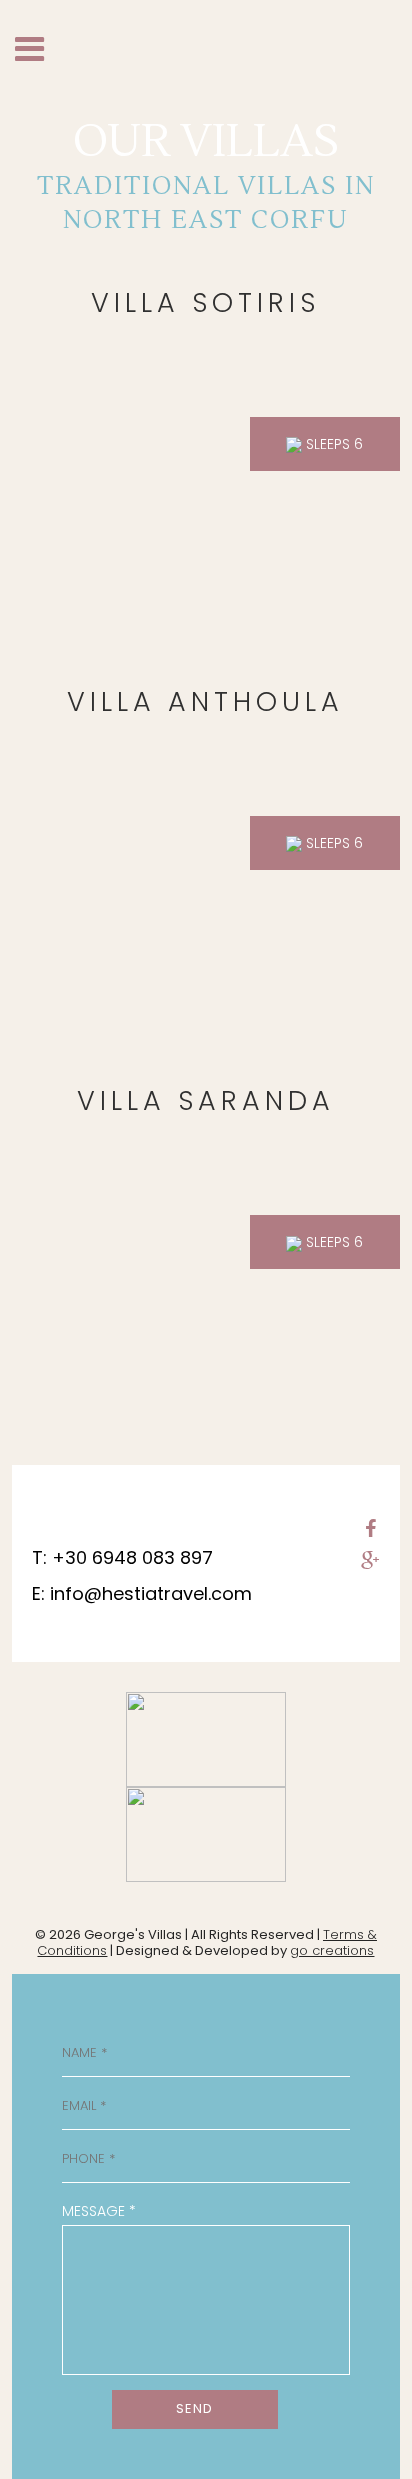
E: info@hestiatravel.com (142, 1593)
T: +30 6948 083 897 (122, 1557)
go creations (332, 1950)
